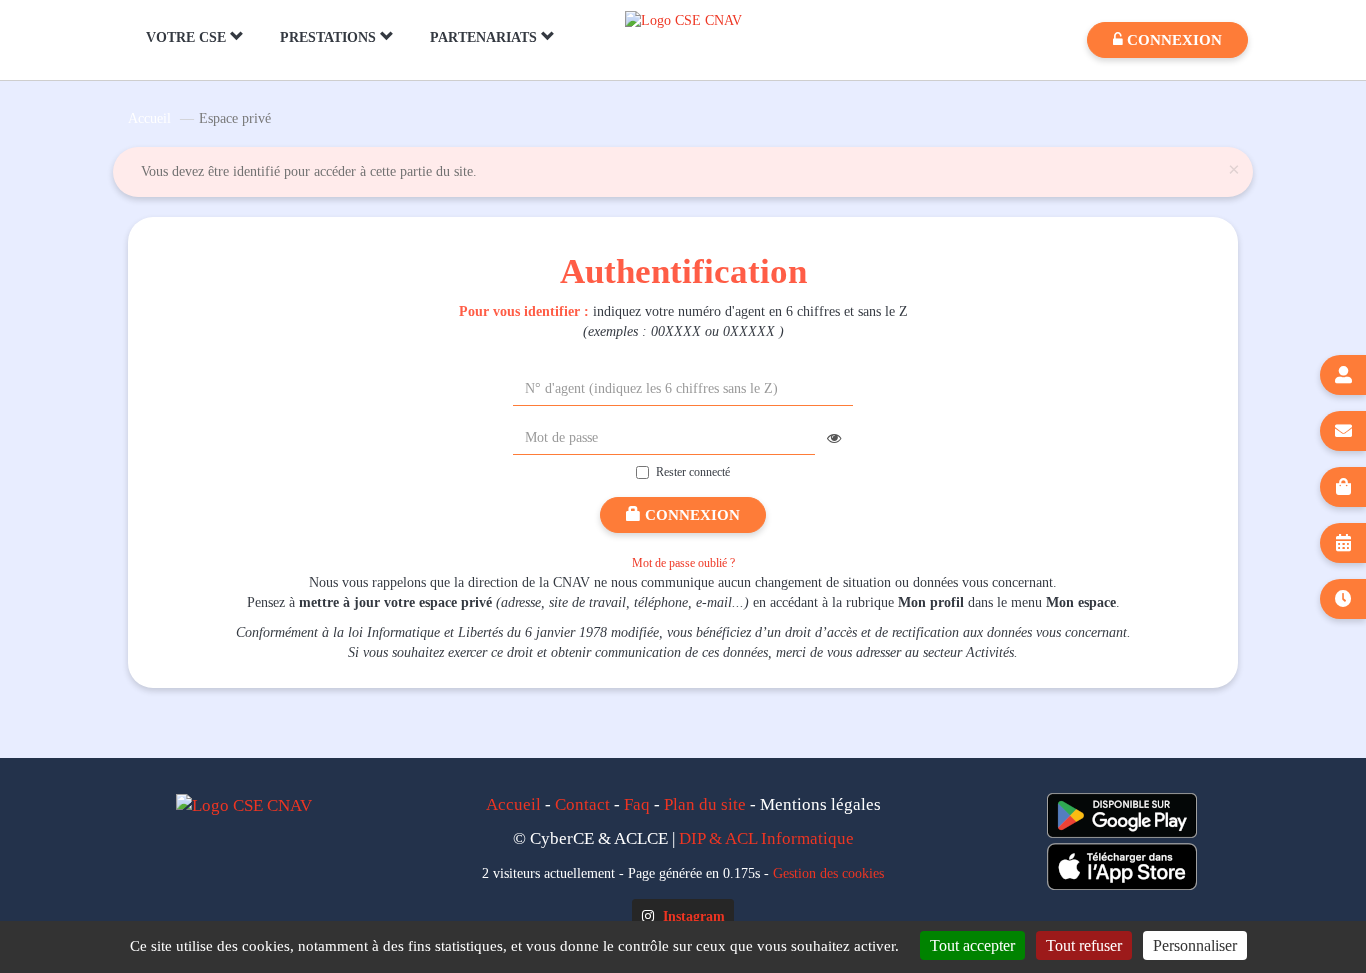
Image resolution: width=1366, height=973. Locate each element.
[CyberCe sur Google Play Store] (1122, 815)
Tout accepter (972, 945)
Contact (582, 804)
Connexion (690, 515)
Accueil (149, 118)
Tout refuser (1084, 945)
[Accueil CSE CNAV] (683, 19)
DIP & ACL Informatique (766, 838)
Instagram (692, 916)
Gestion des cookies (828, 873)
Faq (637, 804)
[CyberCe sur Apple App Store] (1122, 866)
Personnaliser (1195, 945)
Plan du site (705, 804)
